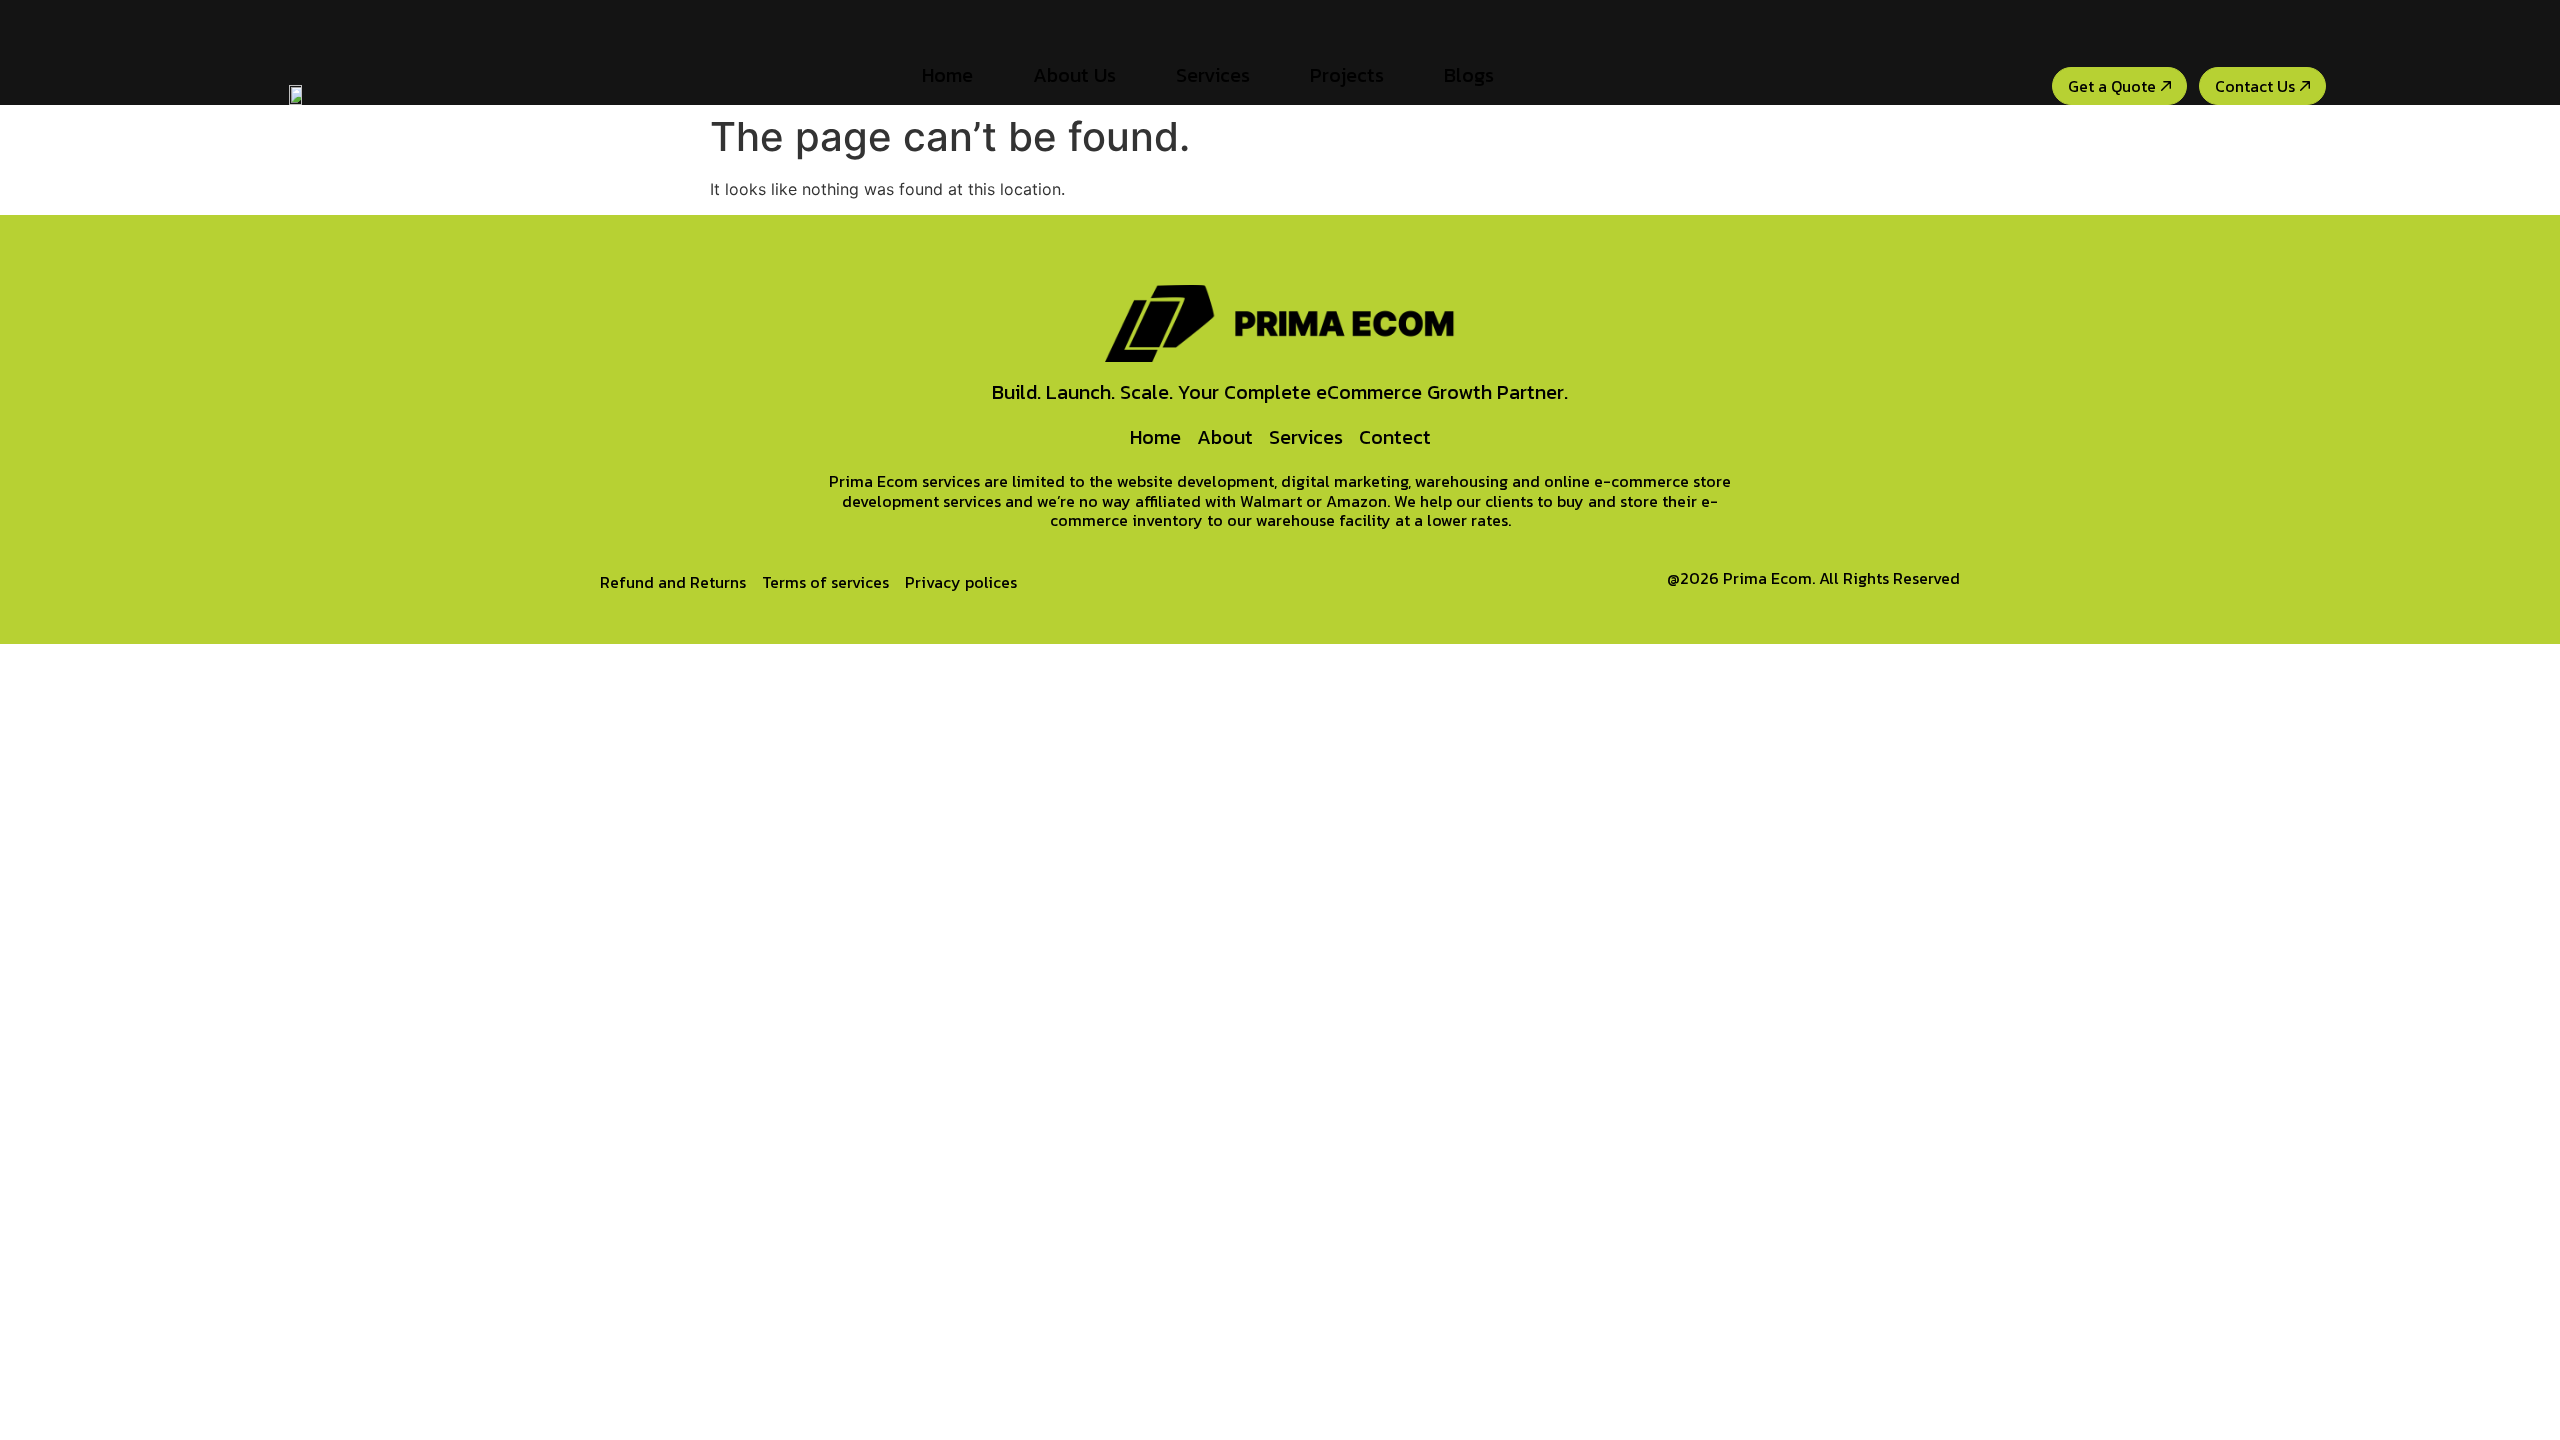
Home (947, 75)
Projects (1347, 75)
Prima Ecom (1767, 578)
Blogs (1469, 75)
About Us (1074, 75)
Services (1213, 75)
